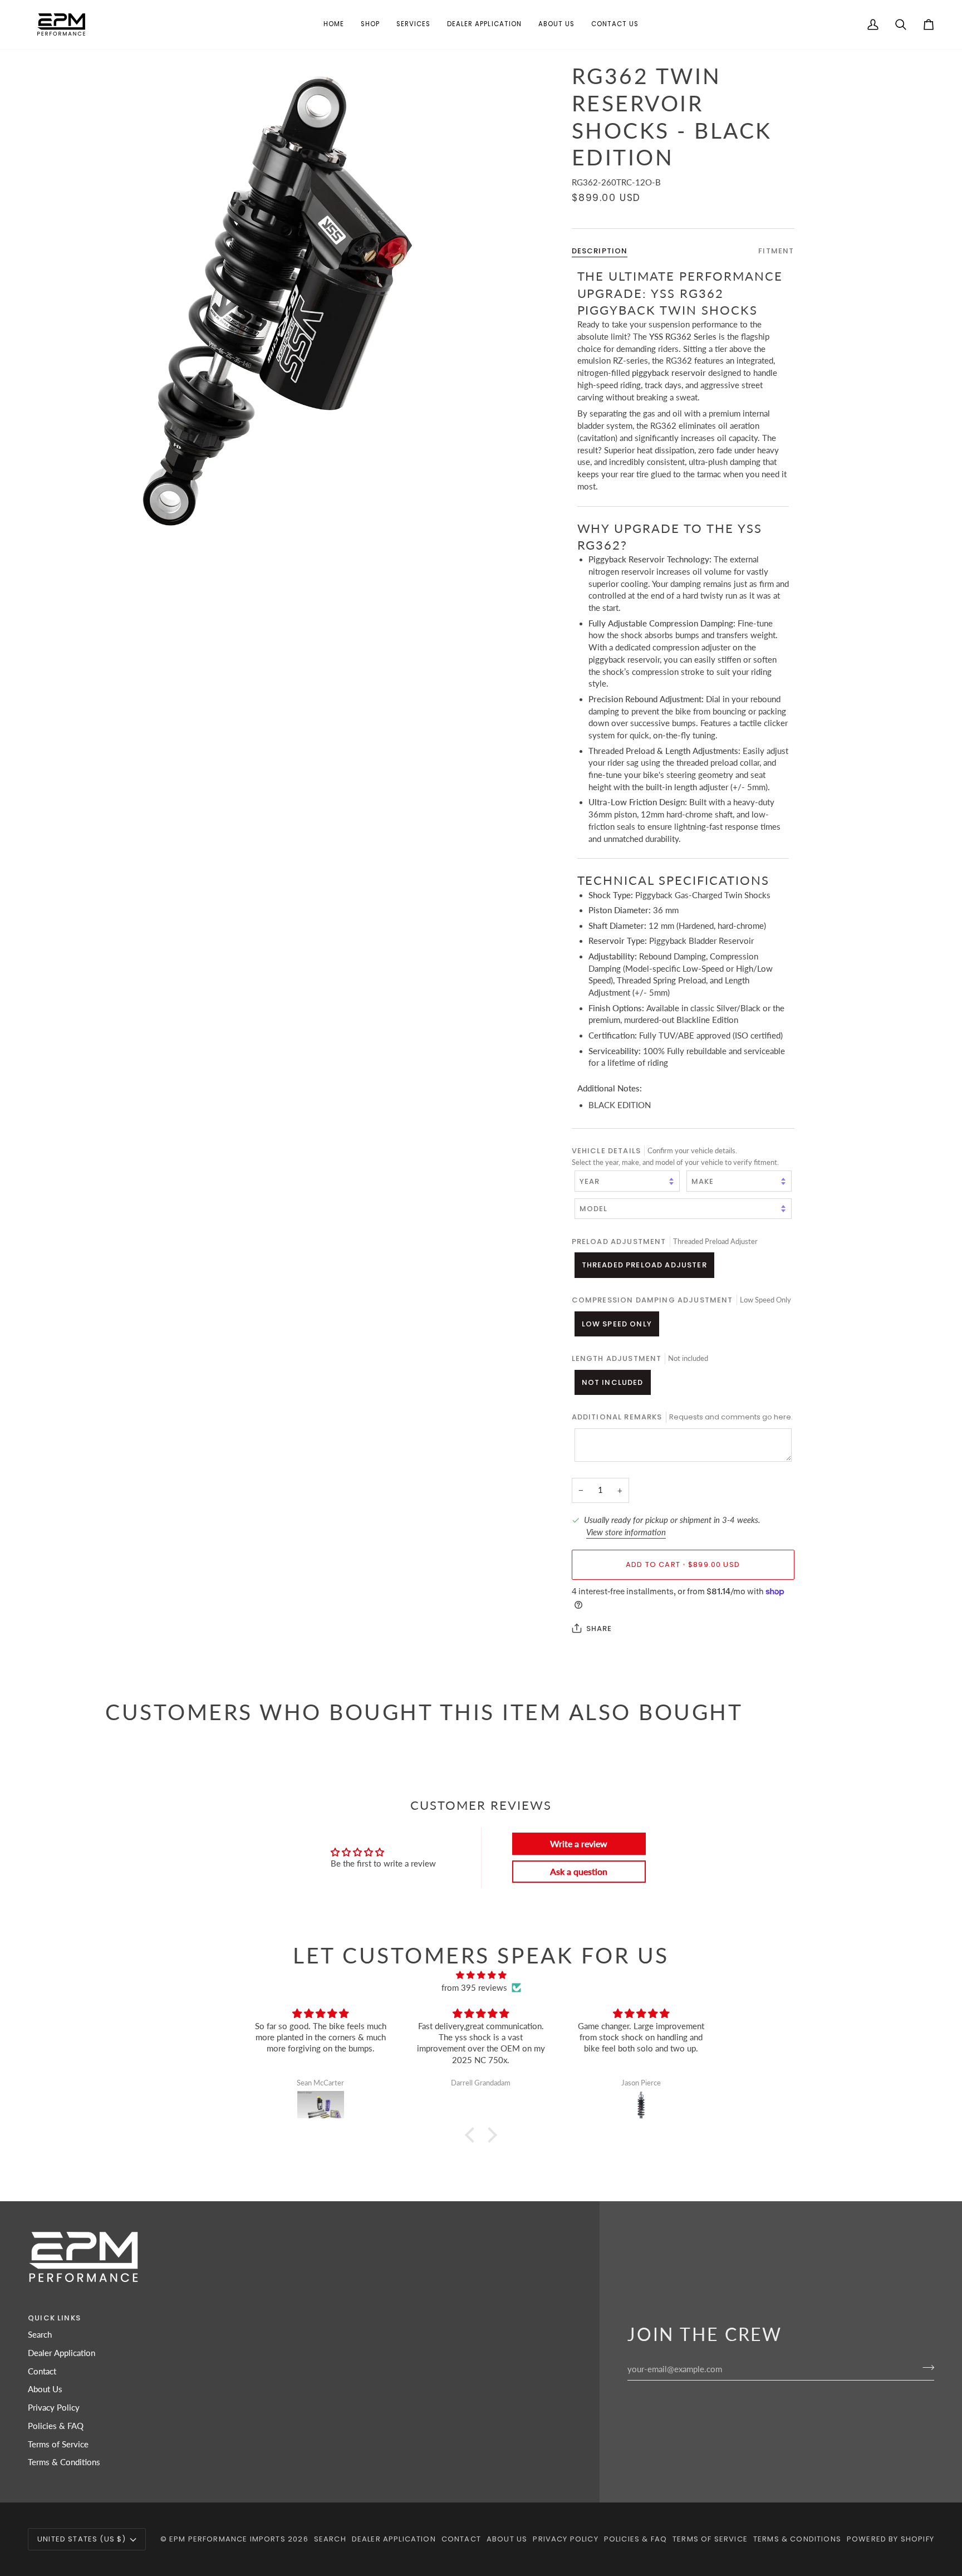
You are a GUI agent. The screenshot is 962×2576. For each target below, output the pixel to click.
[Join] (925, 2368)
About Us (45, 2389)
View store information (626, 1532)
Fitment (776, 251)
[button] (370, 25)
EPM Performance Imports (227, 2539)
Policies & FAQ (56, 2426)
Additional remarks (682, 1417)
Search (40, 2335)
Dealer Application (62, 2353)
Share (599, 1628)
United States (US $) (82, 2539)
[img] (481, 1975)
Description (600, 251)
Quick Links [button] (54, 2318)
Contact (42, 2371)
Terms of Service (58, 2444)
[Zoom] (293, 302)
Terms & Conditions (64, 2462)
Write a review (579, 1843)
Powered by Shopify (890, 2539)
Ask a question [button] (579, 1871)
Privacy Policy (54, 2408)
